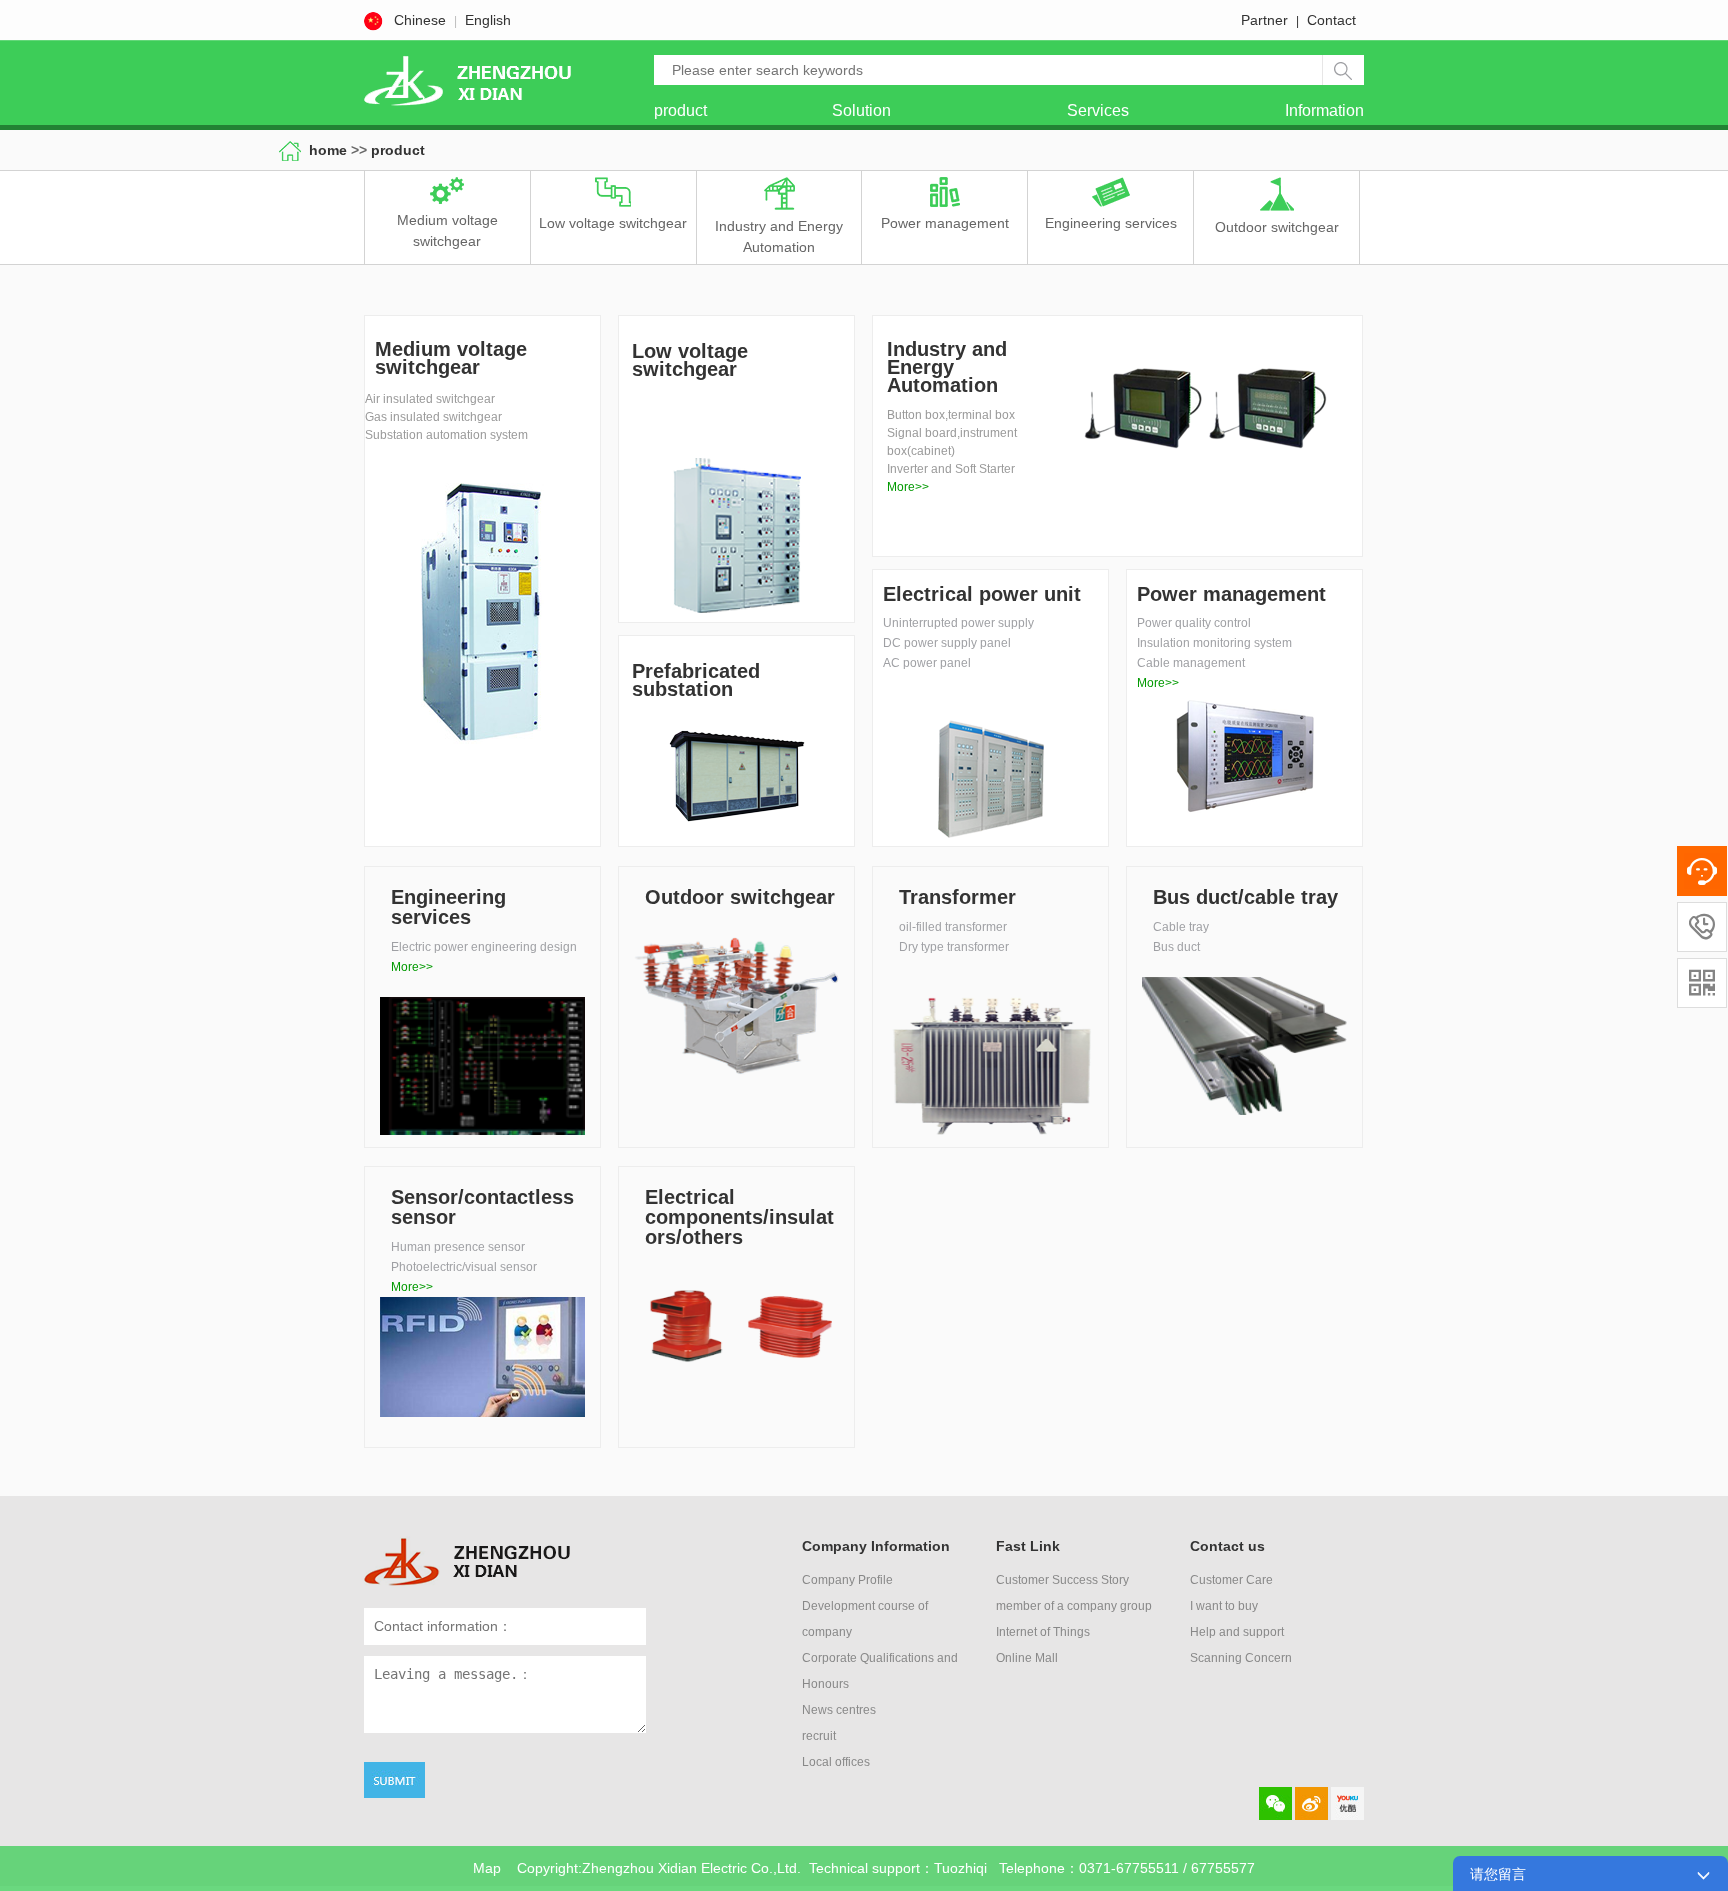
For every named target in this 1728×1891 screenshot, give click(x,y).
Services (1098, 110)
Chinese (420, 20)
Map (487, 1868)
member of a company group (1074, 1606)
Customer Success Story (1062, 1580)
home (330, 150)
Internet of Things (1043, 1632)
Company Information (876, 1546)
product (680, 110)
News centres (839, 1710)
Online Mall (1027, 1658)
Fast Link (1028, 1546)
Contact (1331, 20)
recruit (819, 1736)
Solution (861, 110)
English (488, 20)
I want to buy (1224, 1606)
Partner (1264, 20)
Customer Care (1231, 1580)
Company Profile (847, 1580)
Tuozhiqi (960, 1868)
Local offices (836, 1762)
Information (1324, 110)
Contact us (1227, 1546)
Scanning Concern (1241, 1658)
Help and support (1237, 1632)
